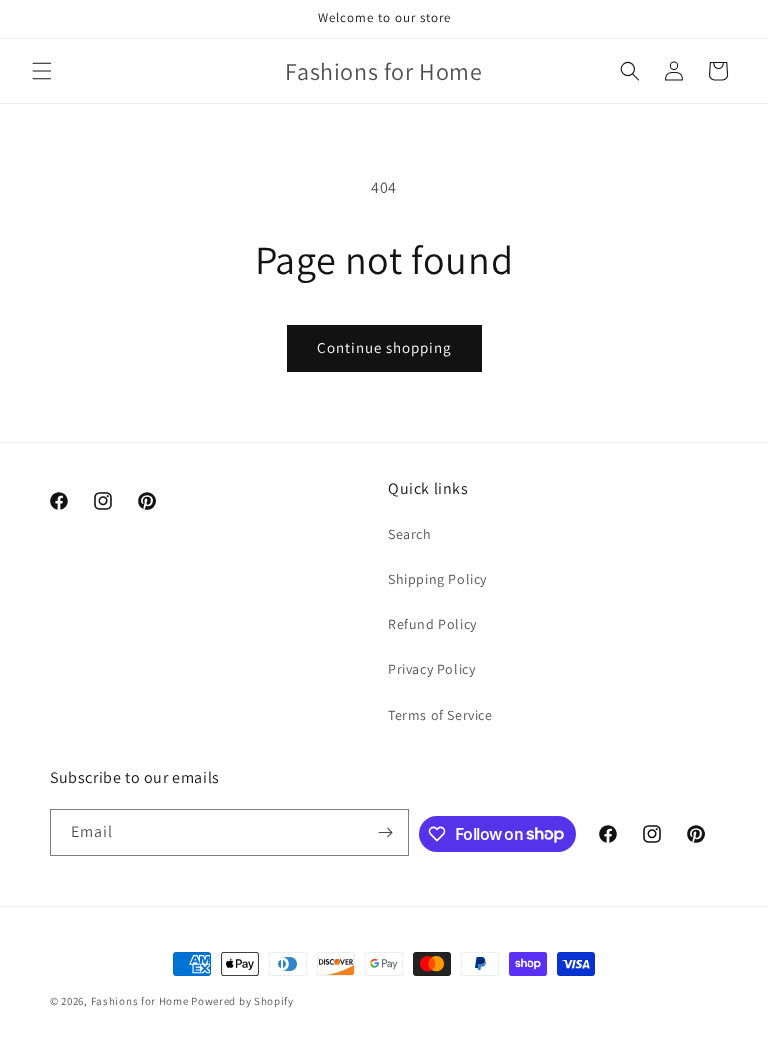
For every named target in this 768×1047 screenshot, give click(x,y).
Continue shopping (384, 347)
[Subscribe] (386, 832)
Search (410, 534)
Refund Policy (432, 624)
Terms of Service (440, 715)
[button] (42, 71)
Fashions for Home (140, 1001)
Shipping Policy (437, 579)
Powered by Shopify (242, 1001)
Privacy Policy (431, 669)
